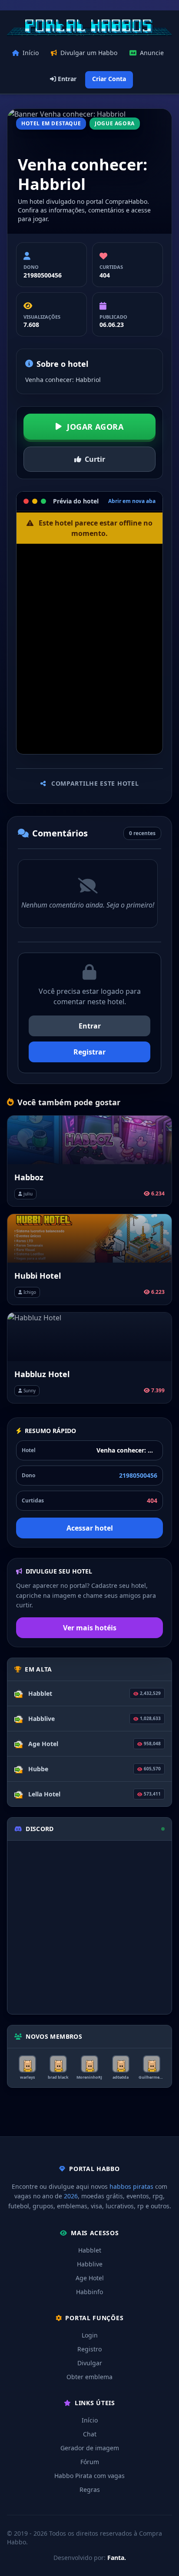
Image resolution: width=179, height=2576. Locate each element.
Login (90, 2335)
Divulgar (90, 2363)
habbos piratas (131, 2186)
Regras (90, 2489)
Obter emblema (89, 2377)
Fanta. (117, 2558)
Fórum (90, 2462)
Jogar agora (95, 427)
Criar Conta (109, 79)
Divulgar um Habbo (89, 53)
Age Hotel (90, 2278)
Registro (89, 2349)
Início (31, 53)
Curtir (95, 459)
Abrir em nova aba (132, 501)
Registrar (89, 1052)
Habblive (90, 2264)
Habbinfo (89, 2292)
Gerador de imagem (90, 2448)
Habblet (90, 2250)
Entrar (66, 79)
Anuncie (152, 53)
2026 (71, 2196)
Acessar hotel (90, 1528)
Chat (90, 2434)
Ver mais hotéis (90, 1628)
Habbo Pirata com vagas (89, 2476)
